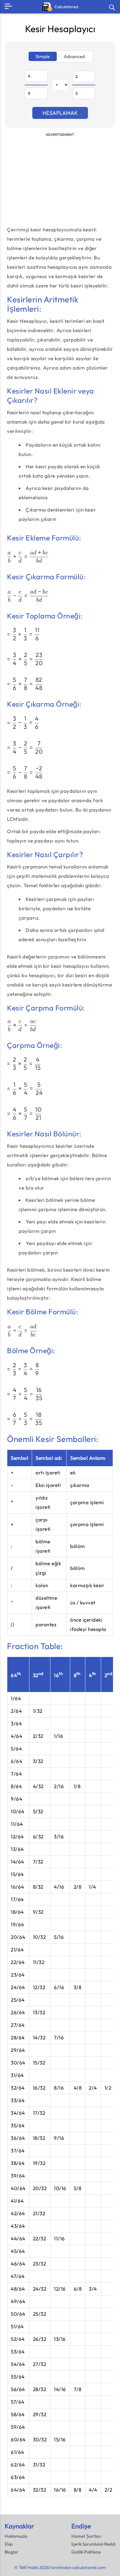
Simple (43, 56)
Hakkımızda (16, 2536)
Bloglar (12, 2552)
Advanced (74, 56)
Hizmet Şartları (86, 2536)
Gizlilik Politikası (86, 2552)
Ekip (9, 2544)
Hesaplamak (60, 113)
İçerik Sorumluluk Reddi (93, 2544)
